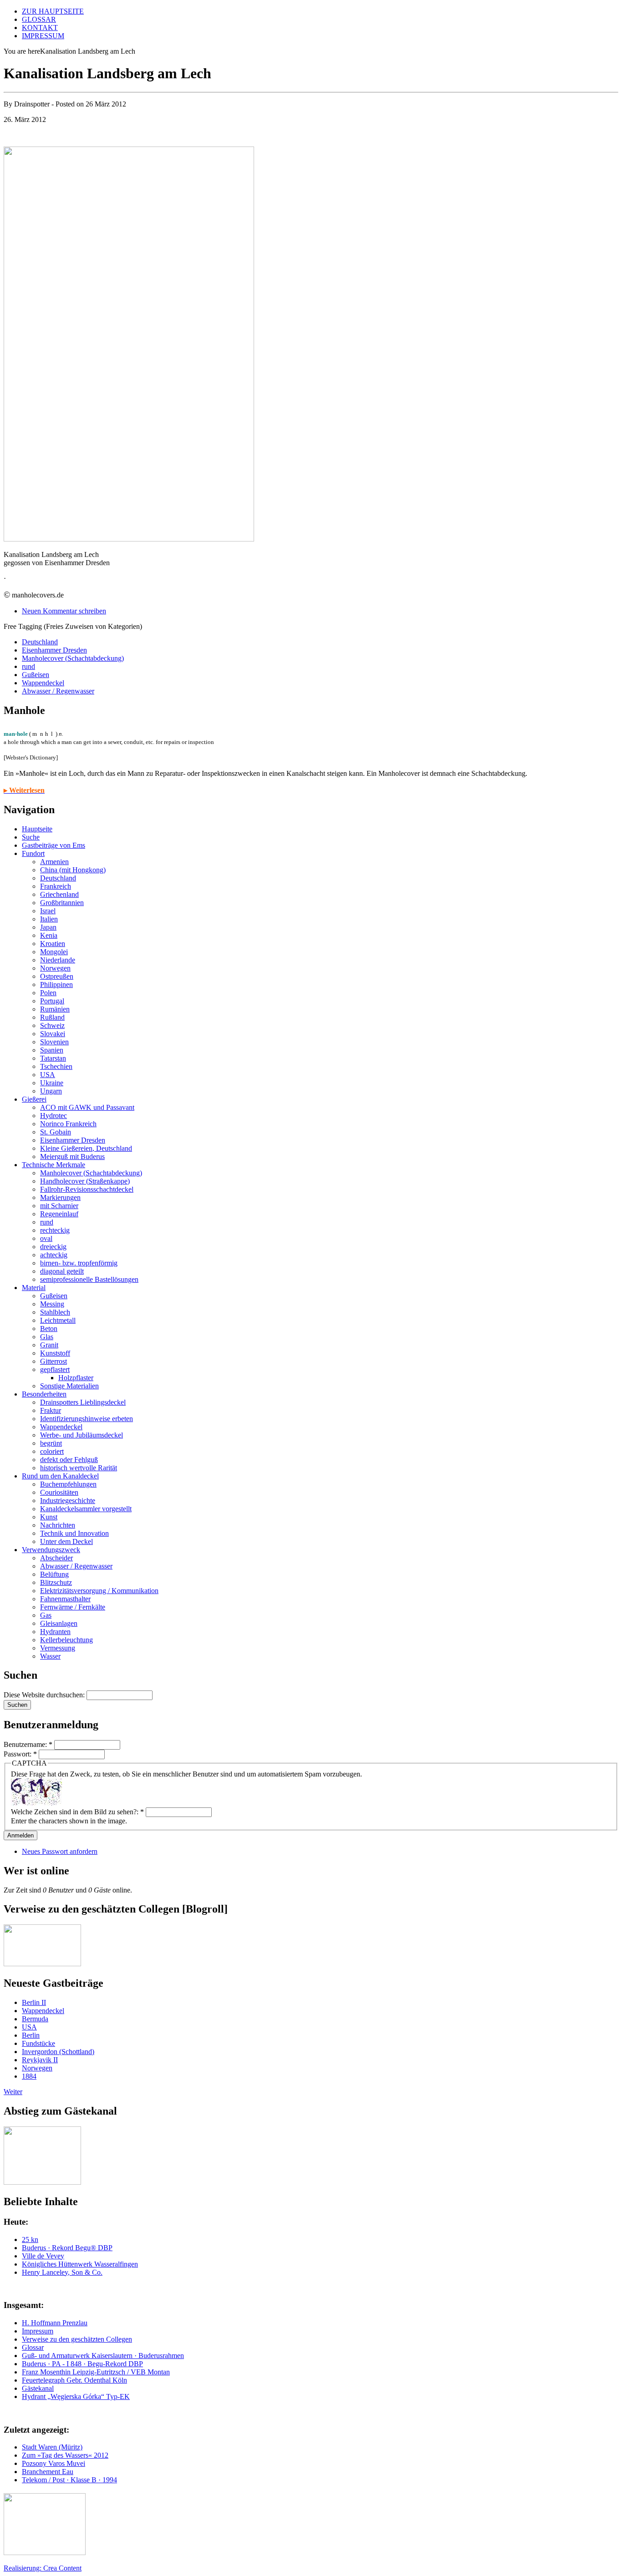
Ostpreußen (57, 976)
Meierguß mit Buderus (72, 1156)
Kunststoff (55, 1353)
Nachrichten (58, 1525)
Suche (31, 837)
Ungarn (51, 1091)
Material (34, 1288)
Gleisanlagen (59, 1623)
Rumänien (55, 1009)
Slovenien (54, 1042)
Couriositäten (59, 1492)
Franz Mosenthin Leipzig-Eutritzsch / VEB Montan (96, 2372)
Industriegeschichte (68, 1501)
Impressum (38, 2331)
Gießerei (34, 1099)
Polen (48, 993)
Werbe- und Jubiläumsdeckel (82, 1435)
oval (46, 1238)
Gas (46, 1615)
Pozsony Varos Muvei (54, 2463)
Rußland (52, 1017)
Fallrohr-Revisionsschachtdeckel (87, 1189)
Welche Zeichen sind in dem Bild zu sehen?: (77, 1812)
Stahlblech (55, 1312)
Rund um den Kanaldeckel (60, 1476)
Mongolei (54, 952)
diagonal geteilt (62, 1271)
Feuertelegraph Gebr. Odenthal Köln (74, 2380)
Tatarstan (53, 1058)
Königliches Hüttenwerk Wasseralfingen (80, 2264)
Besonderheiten (44, 1394)
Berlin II (34, 2002)
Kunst (49, 1517)
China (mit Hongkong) (73, 870)
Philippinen (56, 984)
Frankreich (56, 886)
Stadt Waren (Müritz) (52, 2447)
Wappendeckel (43, 683)
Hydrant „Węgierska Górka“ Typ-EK (76, 2396)
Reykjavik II (40, 2060)
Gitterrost (54, 1361)
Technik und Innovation (74, 1533)
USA (48, 1075)
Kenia (49, 935)
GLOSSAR (39, 19)
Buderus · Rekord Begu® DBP (67, 2248)
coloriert (52, 1451)
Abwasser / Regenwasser (58, 691)
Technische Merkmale (54, 1165)
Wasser (50, 1656)
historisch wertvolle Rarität (79, 1468)
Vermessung (58, 1648)
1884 (29, 2076)
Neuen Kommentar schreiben (64, 611)
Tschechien (56, 1066)
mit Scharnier (59, 1206)
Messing (52, 1304)
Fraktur (51, 1410)
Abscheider (56, 1558)
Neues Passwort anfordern (60, 1851)
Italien (49, 919)
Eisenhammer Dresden (54, 650)
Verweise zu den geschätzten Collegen (77, 2339)
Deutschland (40, 642)
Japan (48, 927)
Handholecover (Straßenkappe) (85, 1181)
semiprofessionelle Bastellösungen (89, 1279)
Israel (48, 911)
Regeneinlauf (59, 1214)
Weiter (13, 2092)
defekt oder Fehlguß (69, 1460)
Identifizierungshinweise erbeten (87, 1419)
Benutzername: (28, 1744)
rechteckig (55, 1230)
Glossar (33, 2347)
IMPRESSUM (43, 36)
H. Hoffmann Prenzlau (55, 2323)
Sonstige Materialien (69, 1386)
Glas (47, 1337)
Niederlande (58, 960)
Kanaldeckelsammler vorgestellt (86, 1509)
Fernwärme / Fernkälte (73, 1607)
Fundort (33, 853)
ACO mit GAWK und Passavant (87, 1107)
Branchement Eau (48, 2472)
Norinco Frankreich (68, 1124)
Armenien (54, 862)
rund (28, 666)
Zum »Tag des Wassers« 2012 (65, 2455)
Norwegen (55, 968)
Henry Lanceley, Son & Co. (62, 2272)
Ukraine (52, 1083)
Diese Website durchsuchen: (45, 1695)
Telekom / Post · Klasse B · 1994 (69, 2480)
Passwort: (20, 1754)
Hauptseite (37, 829)
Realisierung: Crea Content (43, 2568)
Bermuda (35, 2019)
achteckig (54, 1255)
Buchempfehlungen (68, 1484)
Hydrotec (54, 1116)
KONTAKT (40, 28)
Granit (49, 1345)
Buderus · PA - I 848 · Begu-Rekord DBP (82, 2364)
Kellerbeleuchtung (66, 1640)
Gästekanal (38, 2388)
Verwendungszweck (51, 1550)
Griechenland (59, 894)
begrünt (51, 1443)
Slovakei (53, 1034)
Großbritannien (62, 903)
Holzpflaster (76, 1378)
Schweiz (52, 1025)
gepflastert (55, 1369)
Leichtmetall (58, 1320)
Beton (49, 1328)
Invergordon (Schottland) (58, 2052)
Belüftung (54, 1574)
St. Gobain (56, 1132)
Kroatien (53, 944)
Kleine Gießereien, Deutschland (86, 1148)
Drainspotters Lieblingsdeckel (83, 1402)
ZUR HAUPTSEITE (53, 11)
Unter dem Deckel (66, 1541)
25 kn (30, 2239)
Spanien (52, 1050)
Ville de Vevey (43, 2256)
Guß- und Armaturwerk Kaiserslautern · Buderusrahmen (103, 2356)
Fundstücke (38, 2043)
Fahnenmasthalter (65, 1599)
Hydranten (55, 1632)
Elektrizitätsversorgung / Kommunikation (99, 1591)
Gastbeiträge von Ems (54, 845)
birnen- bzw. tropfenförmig (79, 1263)
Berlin (31, 2035)
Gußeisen (36, 675)
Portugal (52, 1001)
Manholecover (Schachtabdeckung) (73, 658)
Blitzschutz (56, 1582)
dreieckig (53, 1247)
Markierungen (60, 1197)
